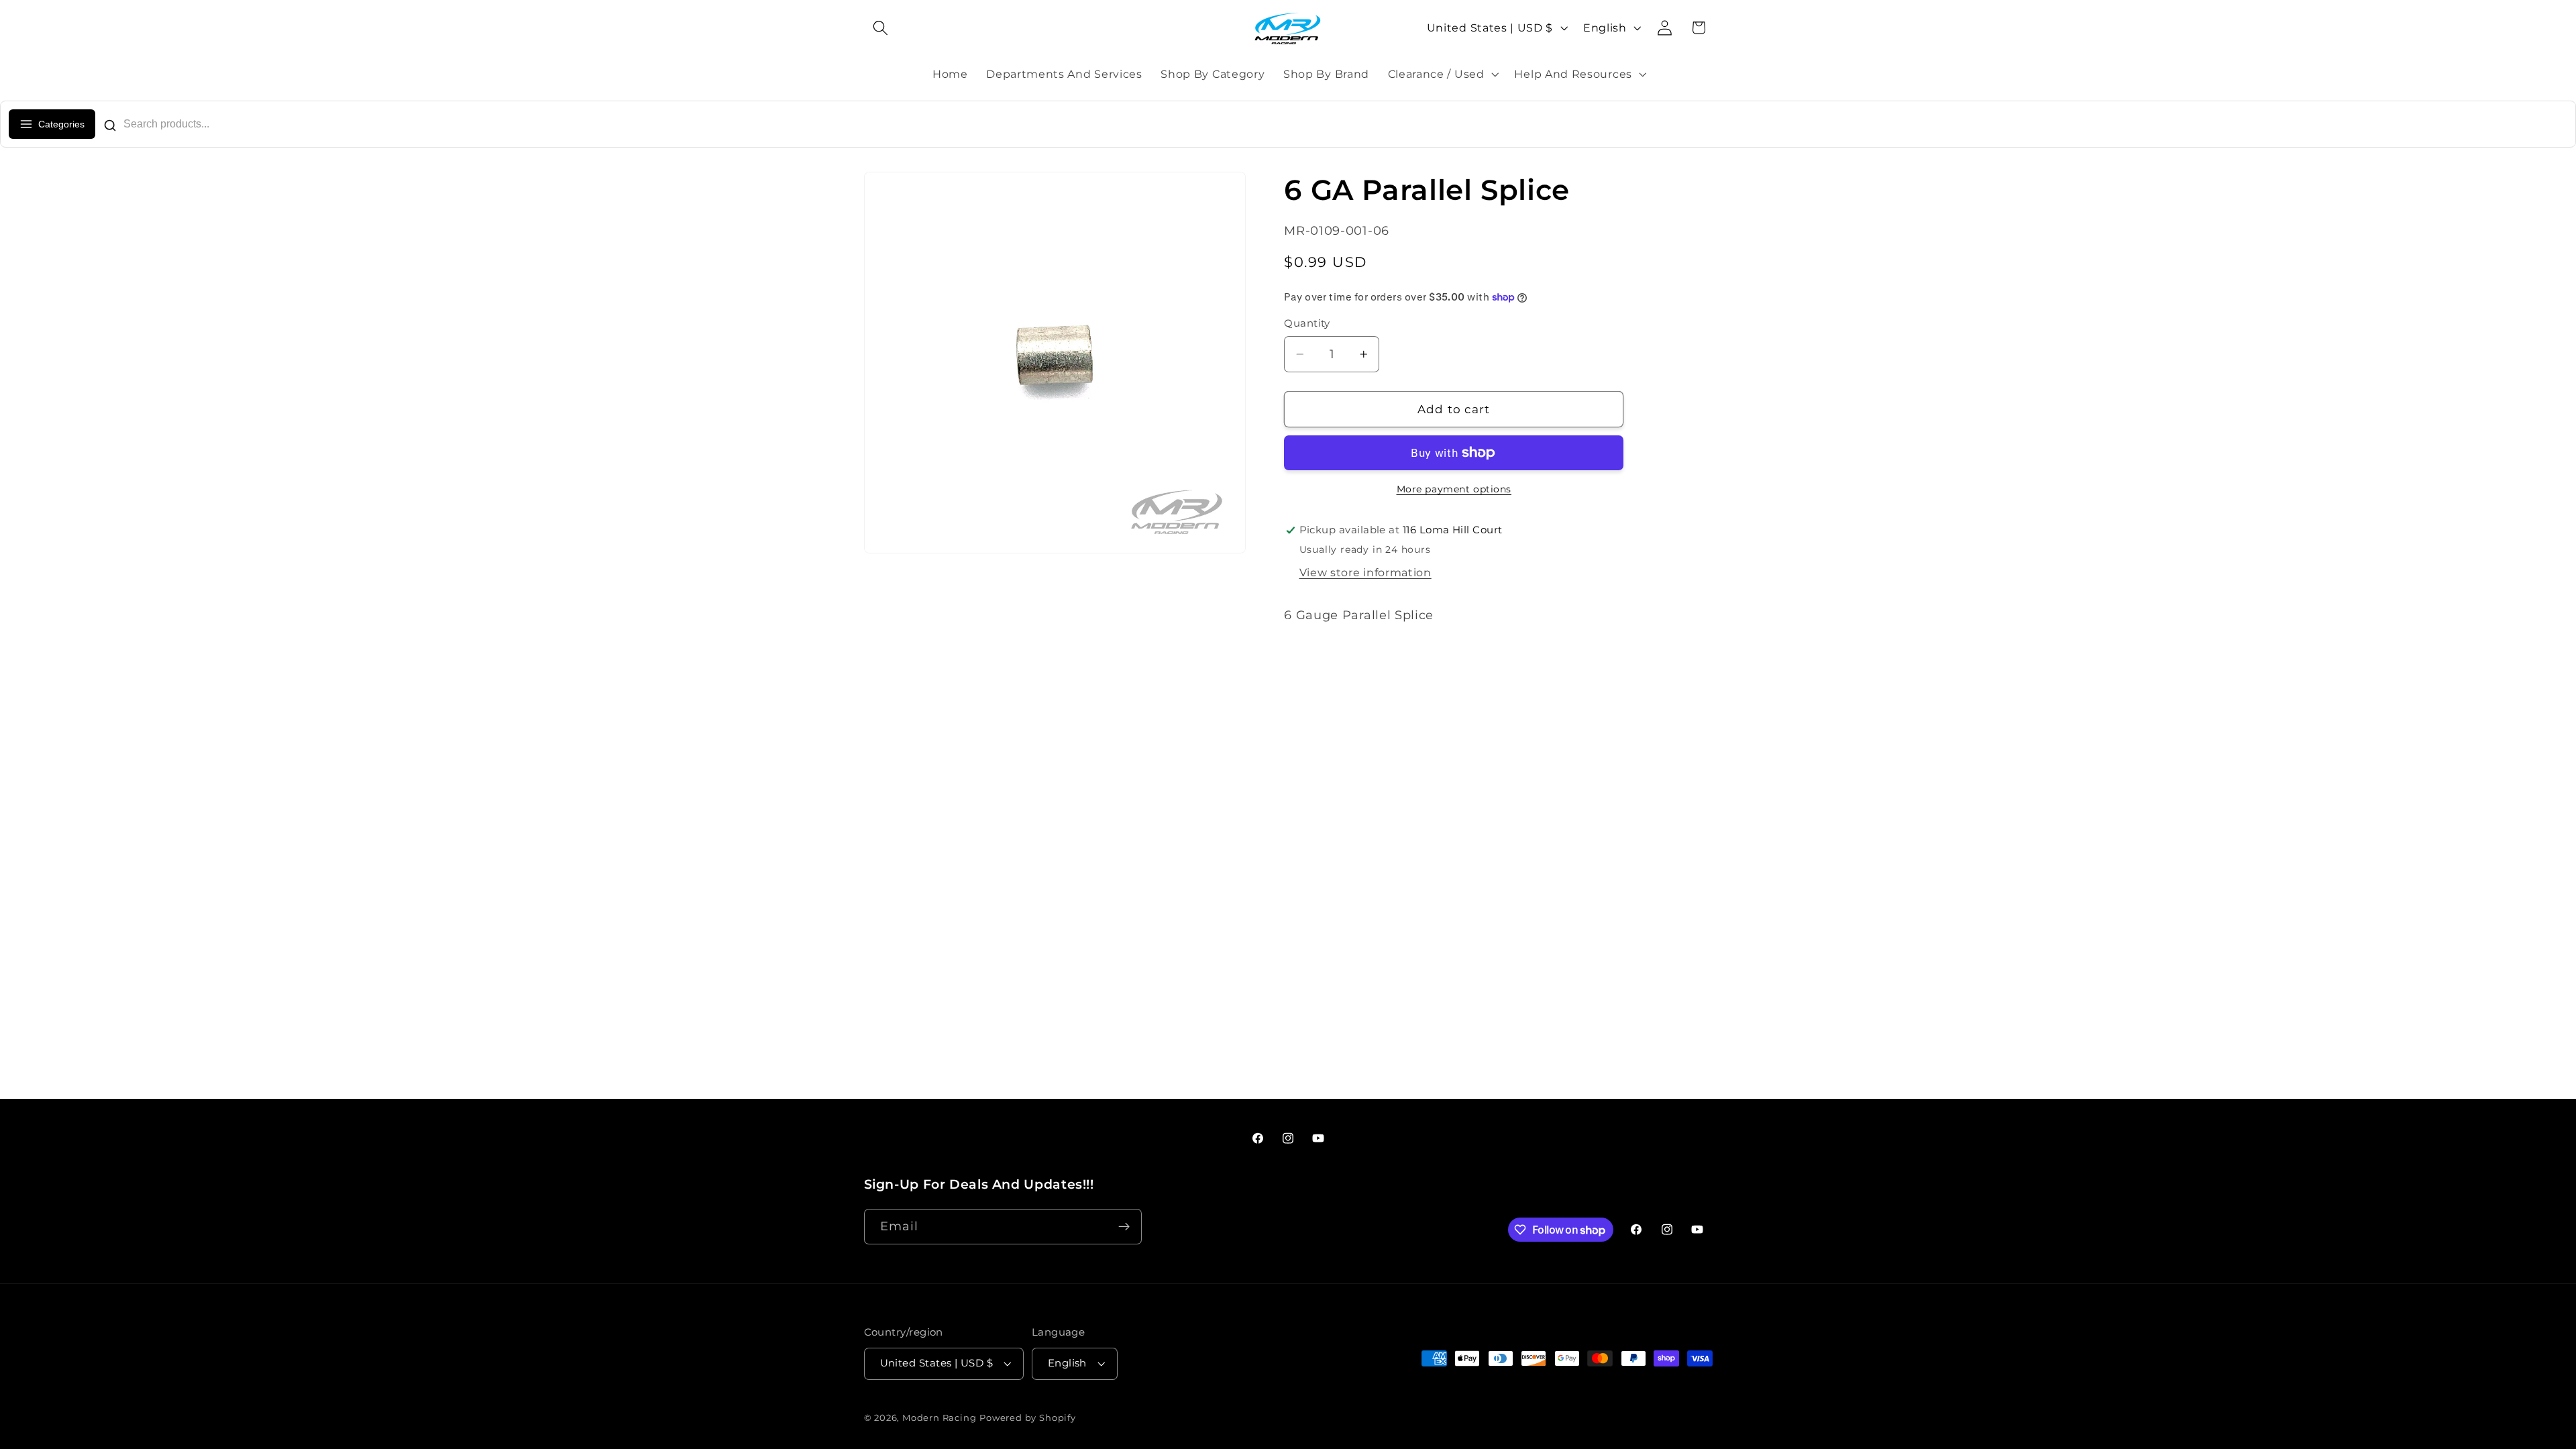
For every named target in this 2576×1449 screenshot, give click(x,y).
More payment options (1454, 489)
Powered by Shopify (1028, 1418)
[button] (881, 28)
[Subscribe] (1124, 1227)
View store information (1365, 572)
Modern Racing (939, 1418)
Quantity (1307, 323)
